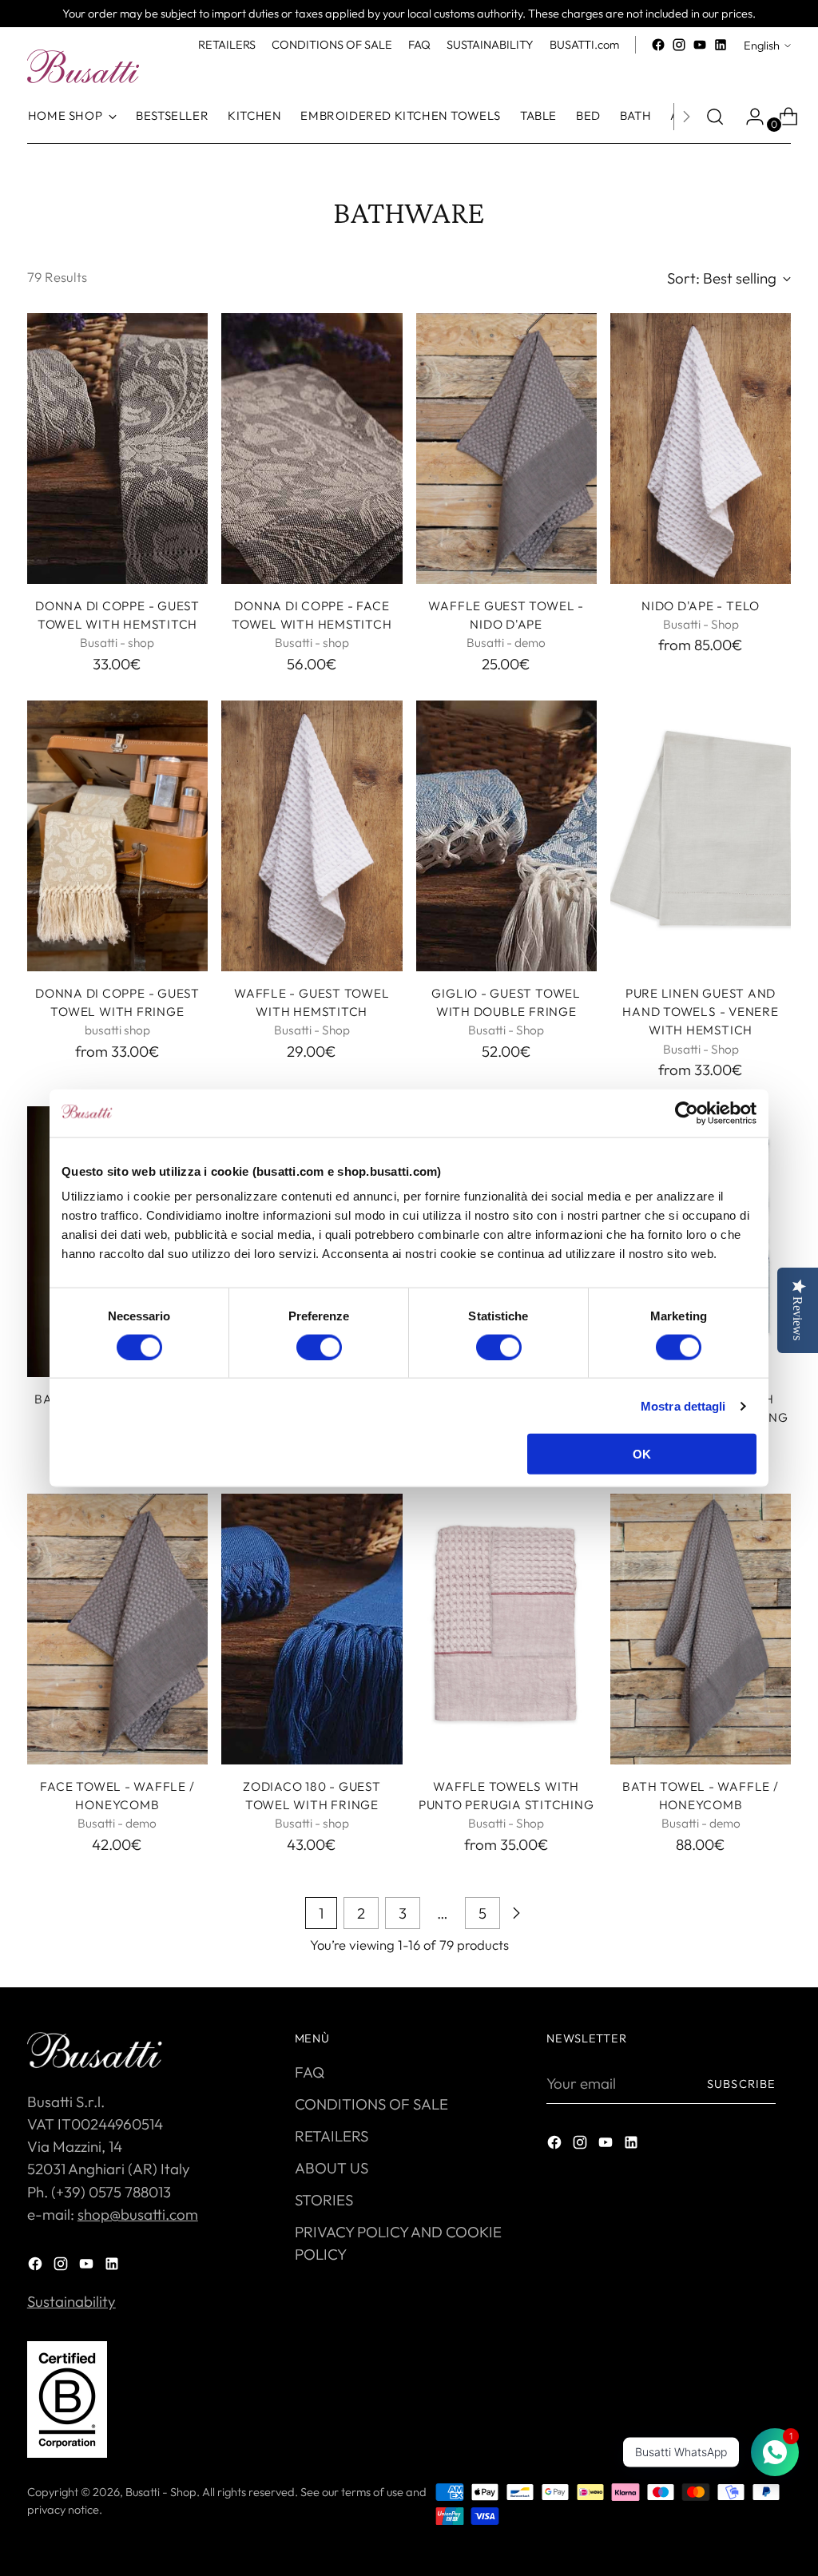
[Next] (686, 117)
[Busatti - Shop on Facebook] (658, 45)
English (762, 45)
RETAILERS (332, 2136)
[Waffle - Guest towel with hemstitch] (312, 836)
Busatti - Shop (161, 2492)
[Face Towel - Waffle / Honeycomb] (117, 1629)
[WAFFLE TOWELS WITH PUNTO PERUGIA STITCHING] (506, 1629)
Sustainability (71, 2301)
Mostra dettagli (683, 1405)
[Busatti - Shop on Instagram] (679, 45)
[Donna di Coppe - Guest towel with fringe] (117, 836)
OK (642, 1454)
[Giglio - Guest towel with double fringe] (506, 836)
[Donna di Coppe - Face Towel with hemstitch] (312, 449)
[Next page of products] (516, 1913)
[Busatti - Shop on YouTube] (700, 45)
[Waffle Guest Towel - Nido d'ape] (506, 449)
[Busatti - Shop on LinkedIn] (721, 45)
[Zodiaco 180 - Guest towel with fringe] (312, 1629)
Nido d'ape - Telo (701, 606)
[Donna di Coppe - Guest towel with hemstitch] (117, 449)
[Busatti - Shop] (83, 66)
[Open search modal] (715, 117)
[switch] (319, 1347)
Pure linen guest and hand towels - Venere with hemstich (700, 1012)
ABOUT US (332, 2168)
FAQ (310, 2072)
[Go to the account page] (749, 117)
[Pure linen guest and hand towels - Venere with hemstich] (701, 836)
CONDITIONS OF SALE (371, 2104)
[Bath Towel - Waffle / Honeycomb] (701, 1629)
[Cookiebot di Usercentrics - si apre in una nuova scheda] (687, 1113)
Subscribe (741, 2084)
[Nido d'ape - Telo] (701, 449)
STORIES (324, 2200)
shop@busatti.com (138, 2214)
